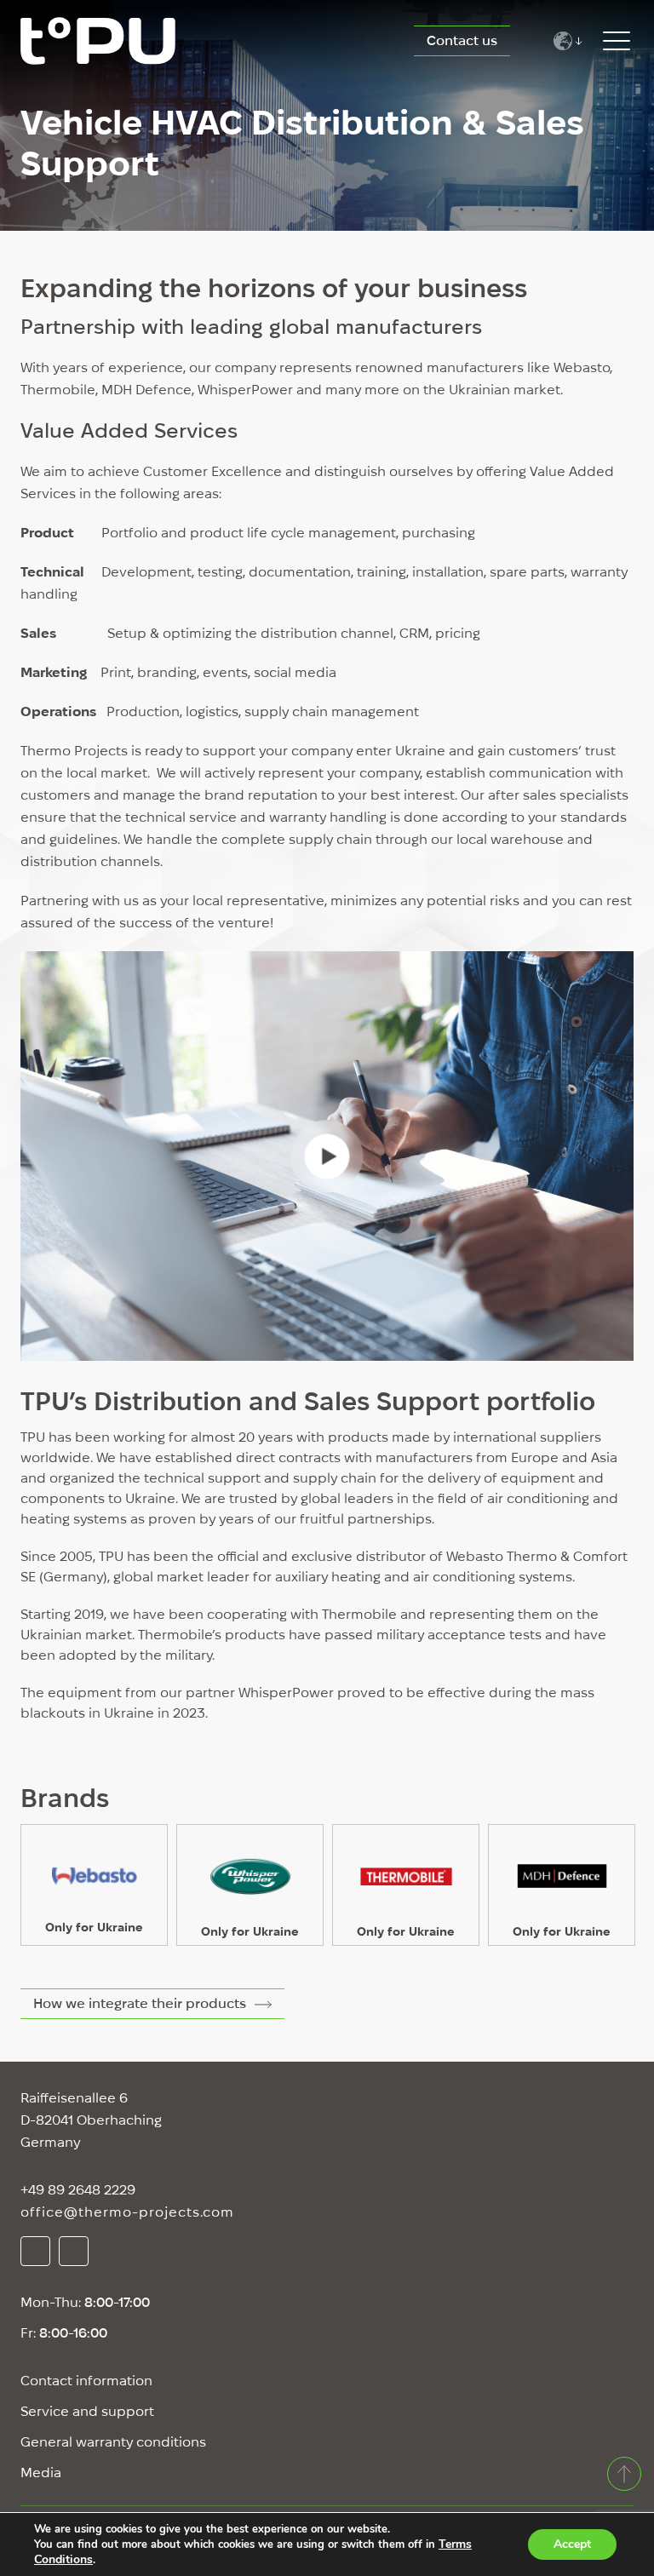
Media (41, 2473)
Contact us (462, 40)
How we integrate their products (140, 2003)
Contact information (86, 2381)
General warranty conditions (113, 2442)
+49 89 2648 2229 (78, 2190)
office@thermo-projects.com (127, 2212)
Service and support (87, 2411)
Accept (572, 2544)
